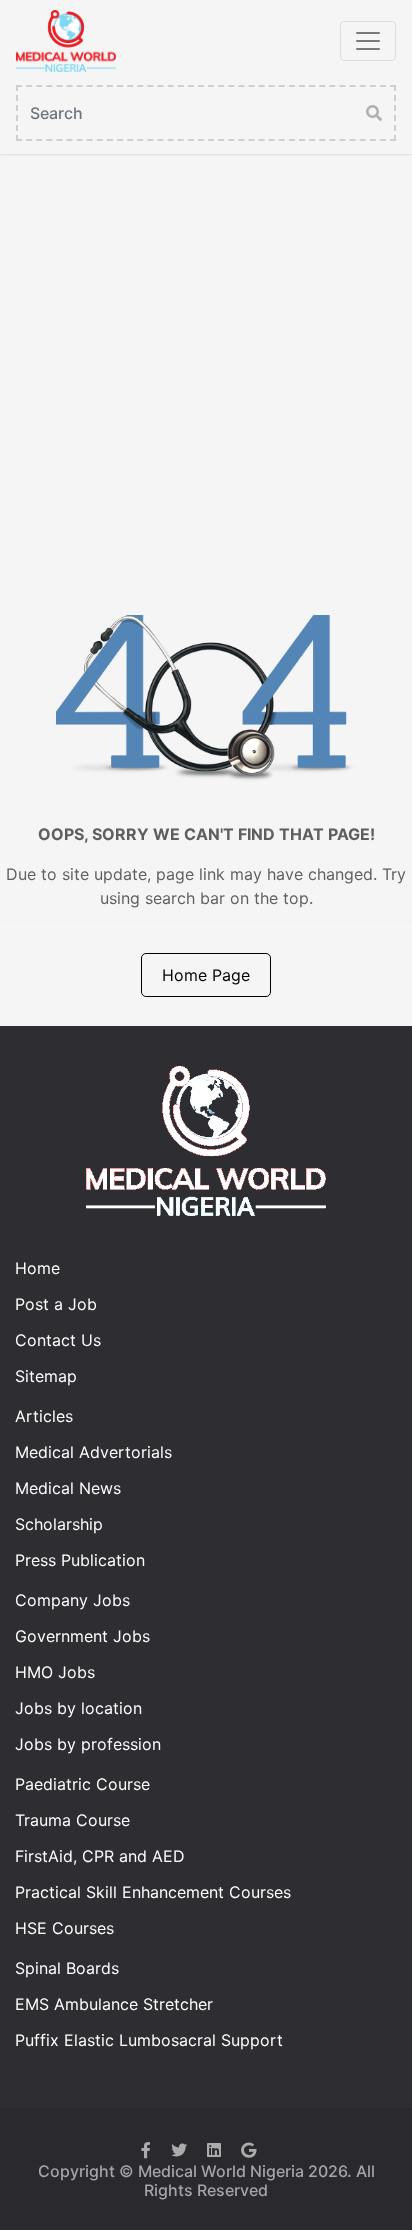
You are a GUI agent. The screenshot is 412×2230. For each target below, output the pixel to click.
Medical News (68, 1488)
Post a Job (56, 1304)
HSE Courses (64, 1928)
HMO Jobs (55, 1672)
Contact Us (58, 1340)
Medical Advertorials (93, 1452)
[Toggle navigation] (368, 41)
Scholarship (59, 1524)
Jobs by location (78, 1708)
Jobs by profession (88, 1744)
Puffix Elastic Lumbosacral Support (149, 2040)
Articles (44, 1416)
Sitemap (46, 1376)
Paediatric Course (82, 1784)
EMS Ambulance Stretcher (114, 2004)
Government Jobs (82, 1636)
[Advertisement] (206, 370)
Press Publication (80, 1560)
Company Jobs (72, 1600)
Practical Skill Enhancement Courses (153, 1892)
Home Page (206, 975)
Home (37, 1268)
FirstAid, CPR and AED (100, 1856)
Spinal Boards (67, 1968)
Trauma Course (72, 1820)
